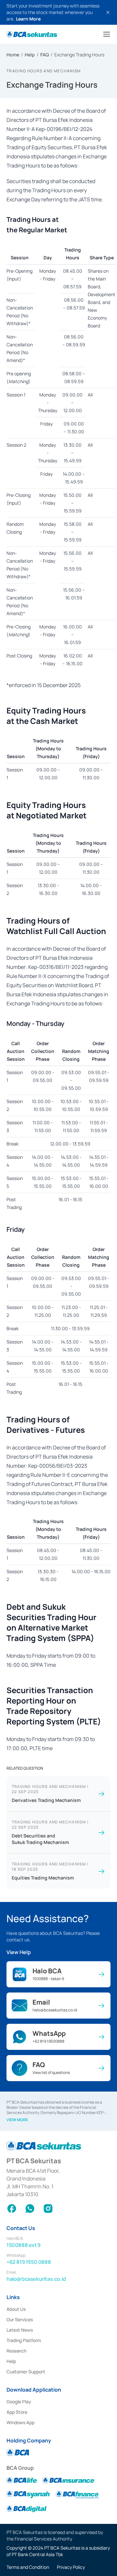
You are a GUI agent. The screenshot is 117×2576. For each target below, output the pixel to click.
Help (30, 55)
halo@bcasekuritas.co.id (36, 2279)
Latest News (20, 2330)
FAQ (45, 55)
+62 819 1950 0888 (29, 2262)
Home (13, 55)
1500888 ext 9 (24, 2245)
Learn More (28, 19)
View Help (19, 1952)
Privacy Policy (71, 2567)
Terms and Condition (28, 2567)
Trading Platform (24, 2340)
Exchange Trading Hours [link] (79, 55)
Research (16, 2351)
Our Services (20, 2319)
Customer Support (26, 2372)
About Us (16, 2309)
